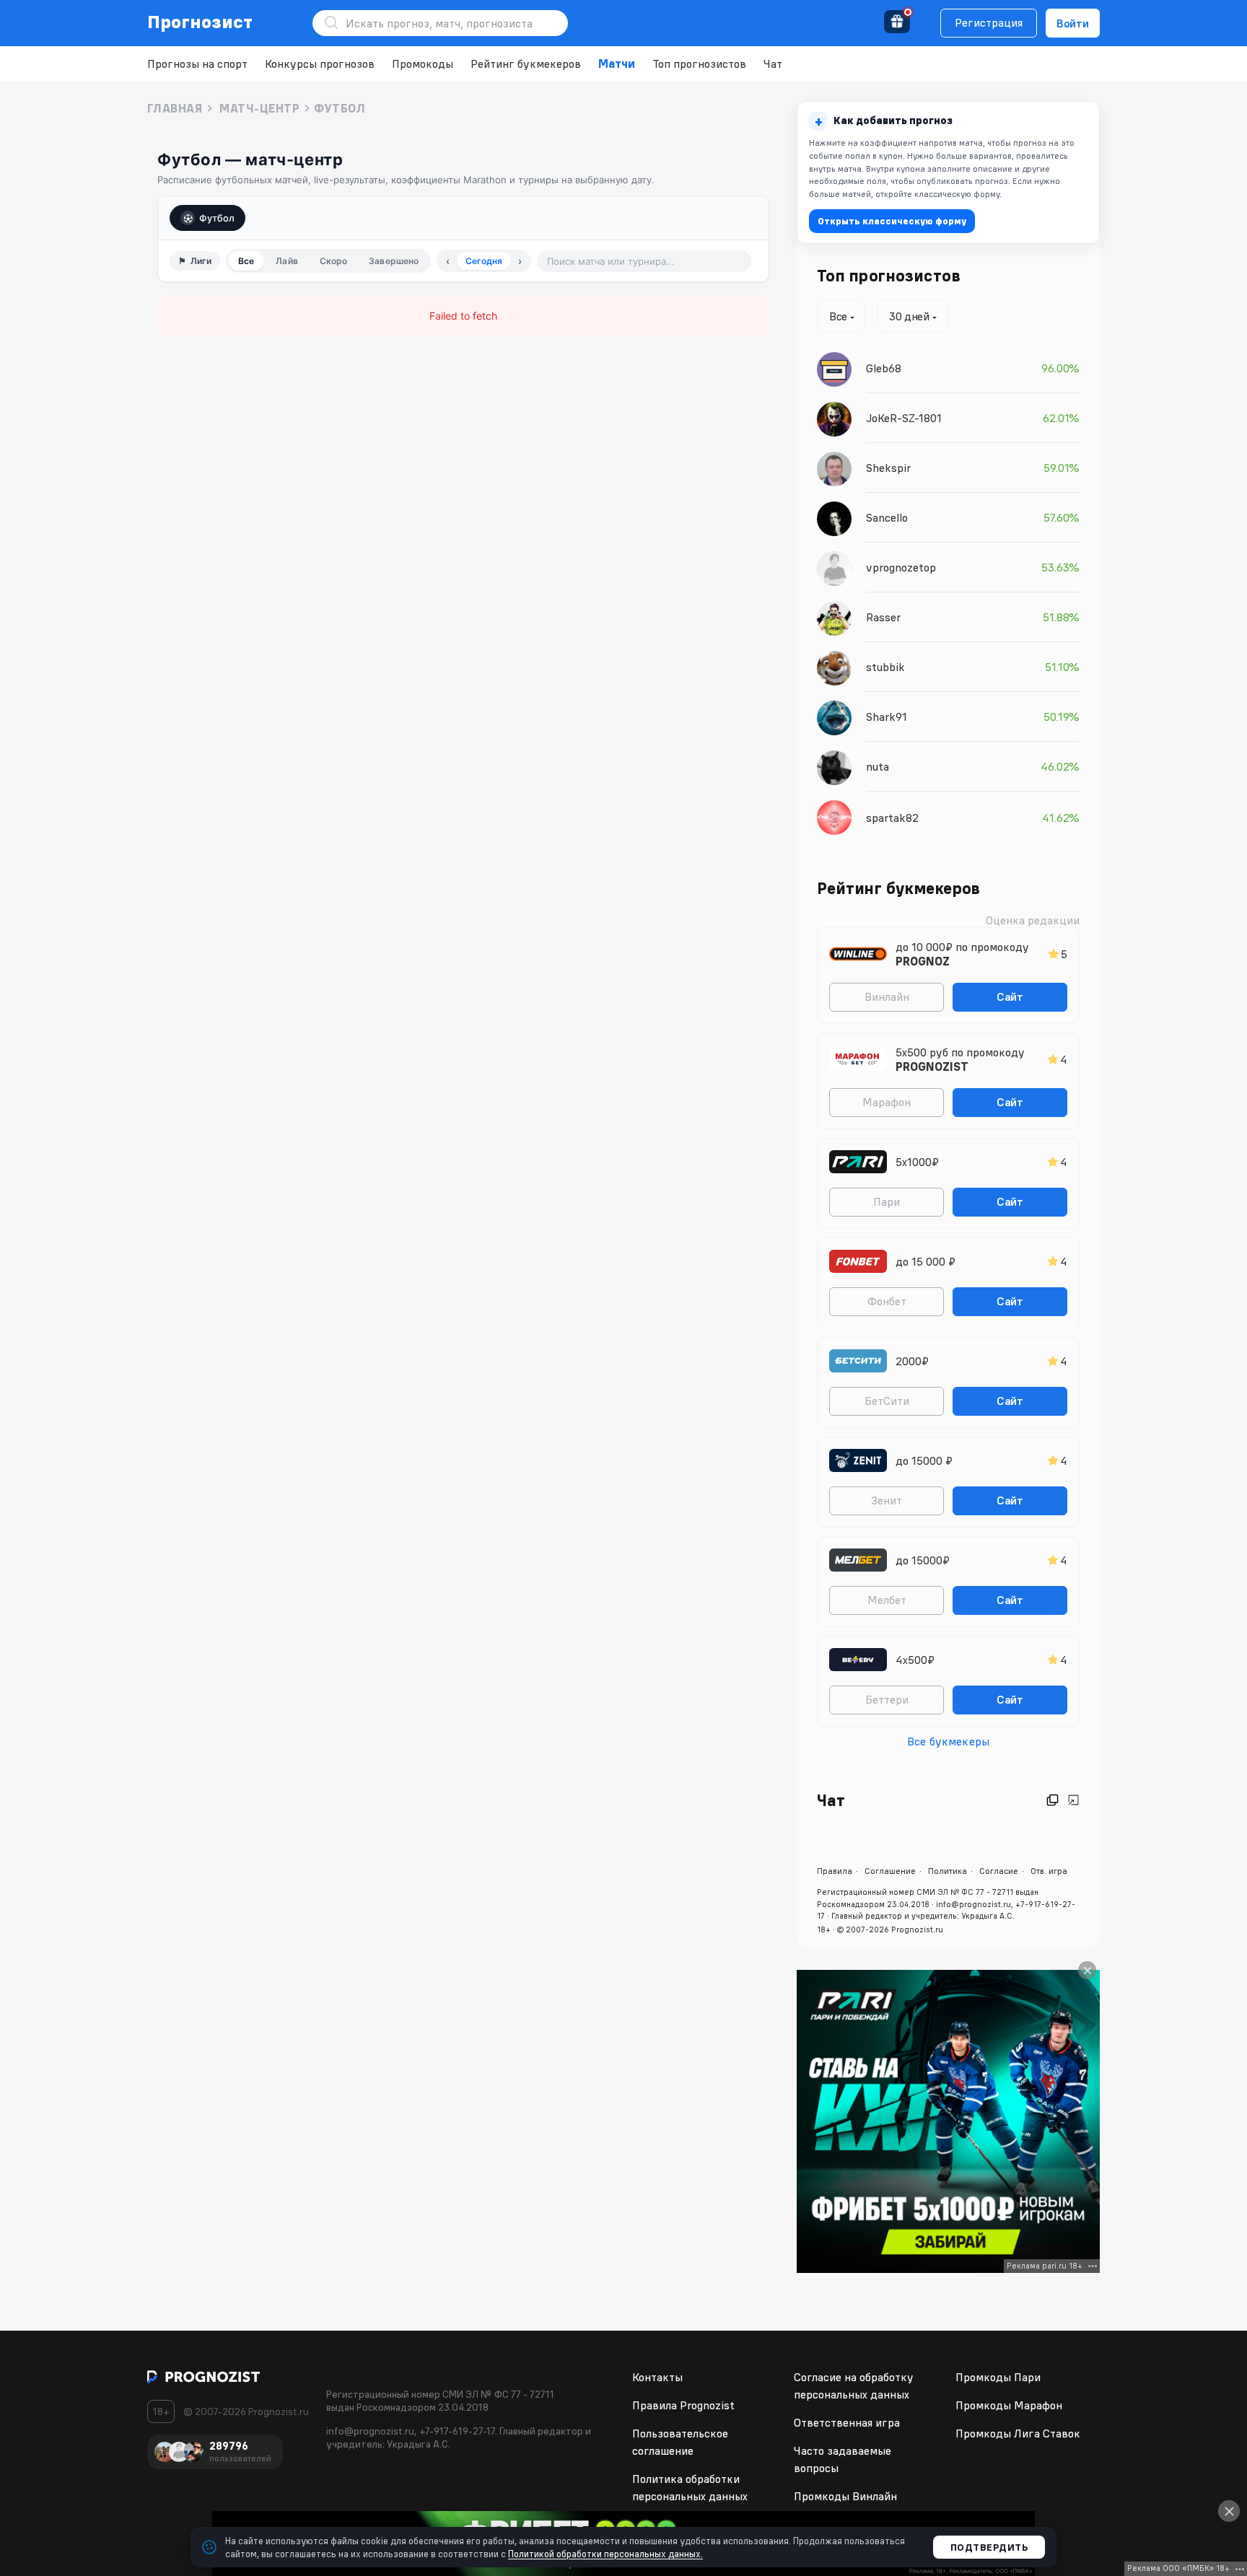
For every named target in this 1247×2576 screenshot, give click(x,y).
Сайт (1010, 996)
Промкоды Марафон (1009, 2405)
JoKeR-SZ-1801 (904, 418)
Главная (175, 108)
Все (246, 261)
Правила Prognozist (683, 2405)
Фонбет (887, 1301)
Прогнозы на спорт (197, 63)
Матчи (617, 63)
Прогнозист (200, 22)
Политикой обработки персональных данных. (605, 2554)
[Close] (1087, 1970)
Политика (948, 1871)
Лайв (286, 261)
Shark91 (887, 717)
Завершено (394, 261)
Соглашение (890, 1871)
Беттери (887, 1699)
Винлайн (887, 996)
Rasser (883, 617)
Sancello (887, 517)
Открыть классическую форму (892, 221)
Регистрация (989, 22)
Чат (773, 63)
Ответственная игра (847, 2422)
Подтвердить (989, 2547)
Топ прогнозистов (699, 63)
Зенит (887, 1500)
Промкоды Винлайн (845, 2496)
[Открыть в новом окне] (1053, 1800)
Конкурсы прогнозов (320, 63)
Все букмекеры (948, 1741)
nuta (878, 766)
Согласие (999, 1871)
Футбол (217, 218)
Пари (887, 1201)
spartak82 (892, 818)
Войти (1073, 23)
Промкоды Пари (998, 2377)
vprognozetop (901, 567)
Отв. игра (1049, 1871)
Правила (835, 1871)
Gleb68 (884, 368)
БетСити (887, 1401)
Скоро (334, 261)
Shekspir (888, 468)
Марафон (887, 1102)
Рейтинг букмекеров (526, 63)
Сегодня (484, 261)
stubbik (885, 667)
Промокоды (423, 63)
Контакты (657, 2377)
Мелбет (887, 1600)
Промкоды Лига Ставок (1018, 2433)
